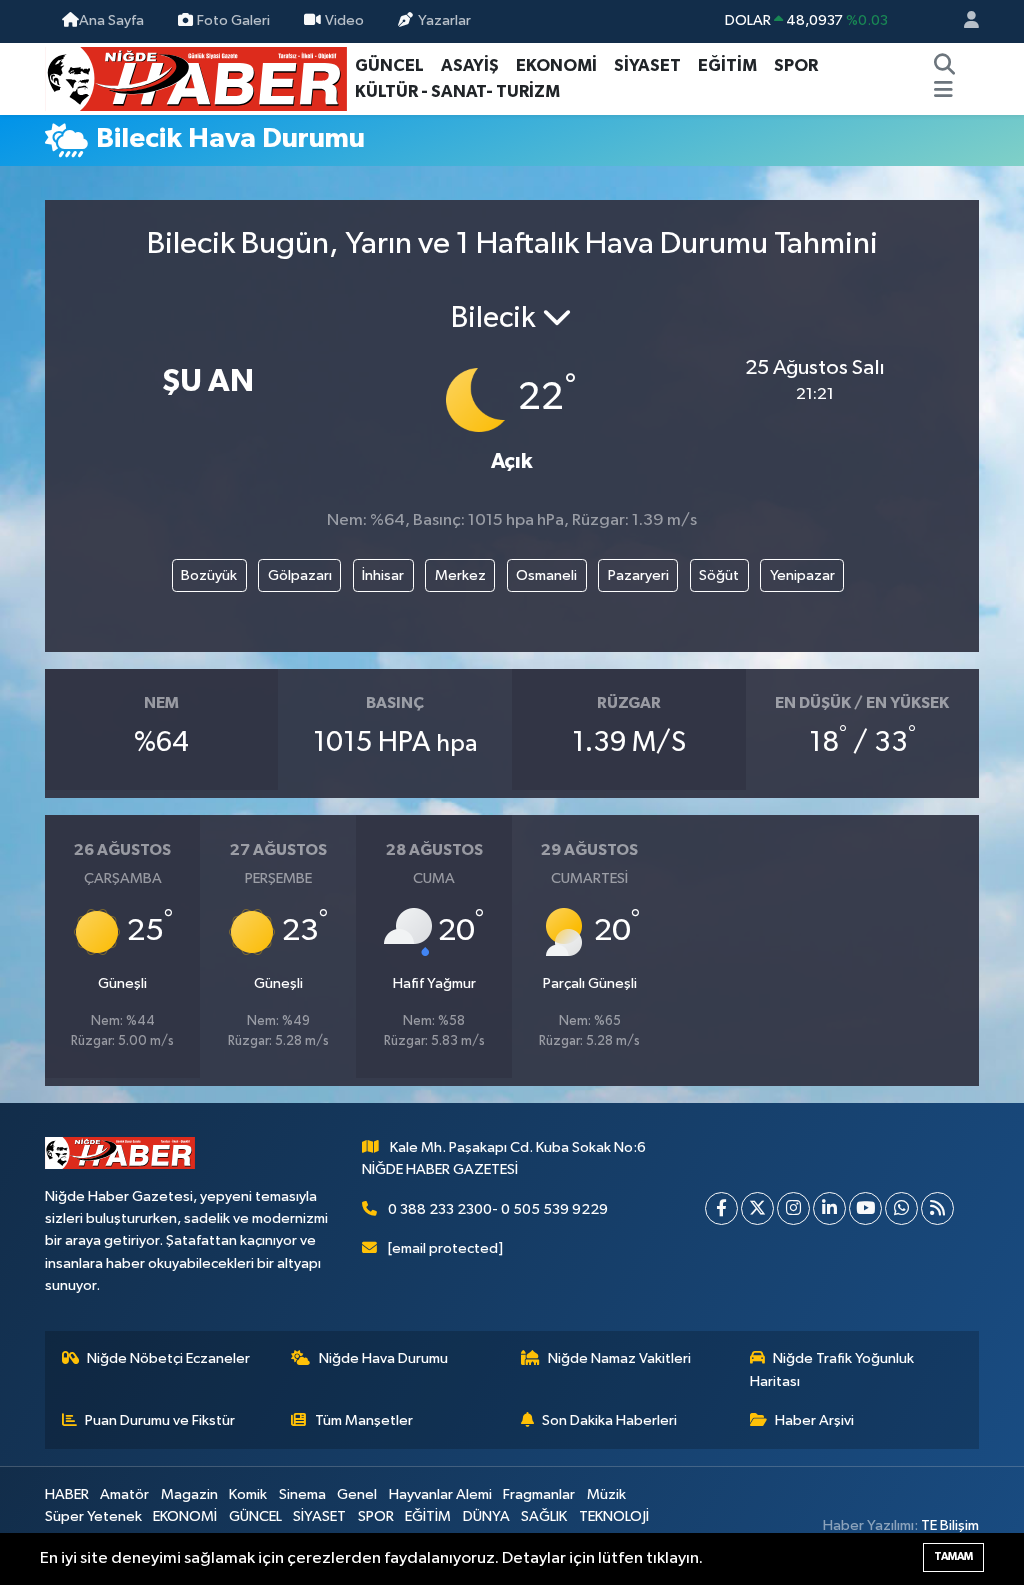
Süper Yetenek (93, 1516)
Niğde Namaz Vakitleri (619, 1358)
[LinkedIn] (829, 1208)
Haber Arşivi (814, 1420)
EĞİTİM (727, 65)
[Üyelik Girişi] (963, 21)
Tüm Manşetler (364, 1420)
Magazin (189, 1494)
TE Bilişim (950, 1525)
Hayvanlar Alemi (440, 1494)
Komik (248, 1494)
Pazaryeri (638, 575)
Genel (357, 1494)
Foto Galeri (233, 20)
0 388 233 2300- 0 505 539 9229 (498, 1209)
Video (344, 20)
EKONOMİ (556, 65)
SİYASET (647, 65)
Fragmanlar (539, 1494)
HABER (67, 1494)
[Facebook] (721, 1208)
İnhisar (383, 575)
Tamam (953, 1556)
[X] (757, 1208)
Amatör (124, 1494)
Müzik (606, 1494)
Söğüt (719, 575)
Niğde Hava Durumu (383, 1358)
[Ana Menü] (943, 92)
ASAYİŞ (470, 65)
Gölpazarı (300, 575)
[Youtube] (865, 1208)
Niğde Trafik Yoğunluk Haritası (832, 1369)
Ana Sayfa (111, 20)
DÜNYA (486, 1516)
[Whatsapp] (901, 1208)
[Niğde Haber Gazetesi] (196, 77)
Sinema (302, 1494)
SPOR (796, 65)
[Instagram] (793, 1208)
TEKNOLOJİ (614, 1516)
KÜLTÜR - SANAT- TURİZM (457, 91)
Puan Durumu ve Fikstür (160, 1420)
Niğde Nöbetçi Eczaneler (168, 1358)
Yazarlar (444, 20)
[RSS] (937, 1208)
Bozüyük (209, 575)
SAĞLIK (544, 1516)
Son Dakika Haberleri (609, 1420)
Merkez (460, 575)
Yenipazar (802, 575)
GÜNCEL (389, 65)
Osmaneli (546, 575)
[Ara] (944, 66)
